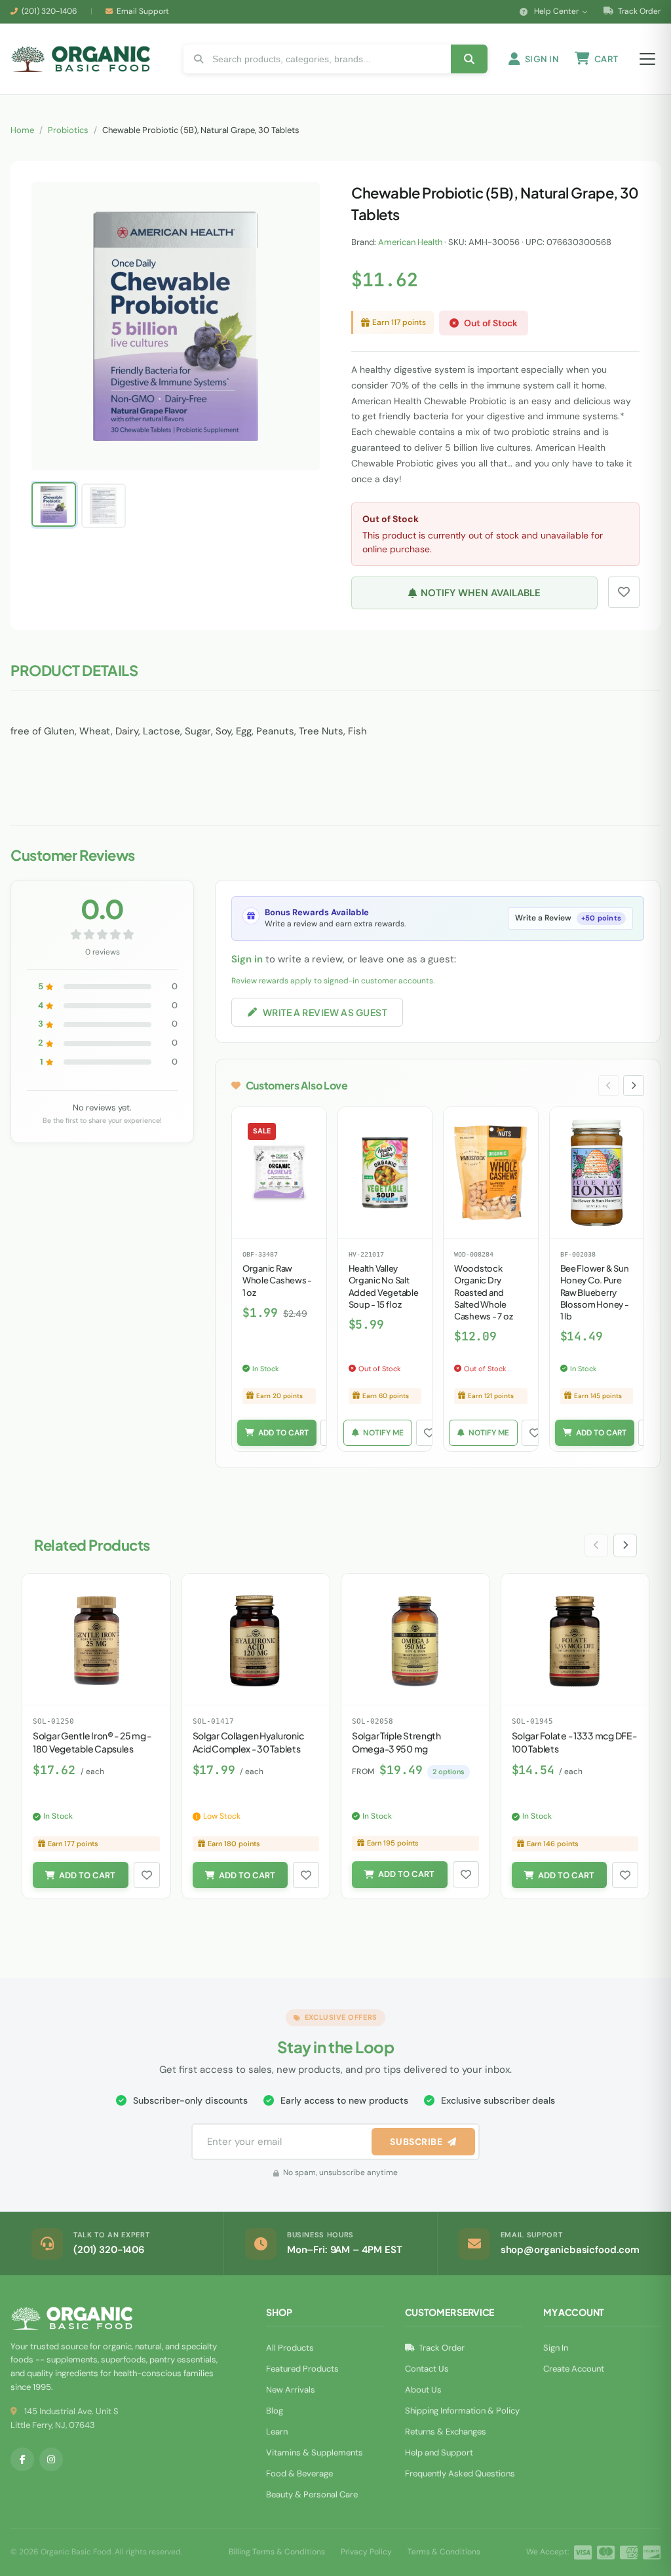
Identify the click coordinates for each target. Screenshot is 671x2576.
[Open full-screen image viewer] (297, 202)
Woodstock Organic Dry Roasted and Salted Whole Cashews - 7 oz (483, 1292)
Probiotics (68, 130)
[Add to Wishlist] (429, 1433)
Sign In (556, 2348)
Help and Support (439, 2453)
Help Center (556, 11)
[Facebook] (22, 2459)
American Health (410, 242)
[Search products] (469, 59)
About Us (423, 2390)
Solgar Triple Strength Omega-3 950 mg (396, 1742)
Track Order (638, 11)
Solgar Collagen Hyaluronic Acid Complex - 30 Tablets (248, 1742)
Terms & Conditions (444, 2552)
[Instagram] (51, 2459)
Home (22, 130)
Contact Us (427, 2369)
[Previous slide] (609, 1086)
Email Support (143, 11)
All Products (290, 2348)
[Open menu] (647, 59)
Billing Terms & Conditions (277, 2552)
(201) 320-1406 (49, 11)
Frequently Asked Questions (460, 2473)
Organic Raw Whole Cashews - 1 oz (277, 1280)
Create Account (574, 2369)
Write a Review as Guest (325, 1012)
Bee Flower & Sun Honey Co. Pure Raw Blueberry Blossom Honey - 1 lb (595, 1292)
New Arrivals (291, 2390)
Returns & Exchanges (446, 2432)
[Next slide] (634, 1086)
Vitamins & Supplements (315, 2453)
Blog (275, 2411)
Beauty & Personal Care (312, 2494)
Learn (277, 2432)
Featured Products (302, 2369)
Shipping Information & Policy (462, 2411)
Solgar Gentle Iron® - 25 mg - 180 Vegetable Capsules (92, 1742)
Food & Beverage (299, 2473)
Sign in (247, 959)
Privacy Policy (366, 2552)
